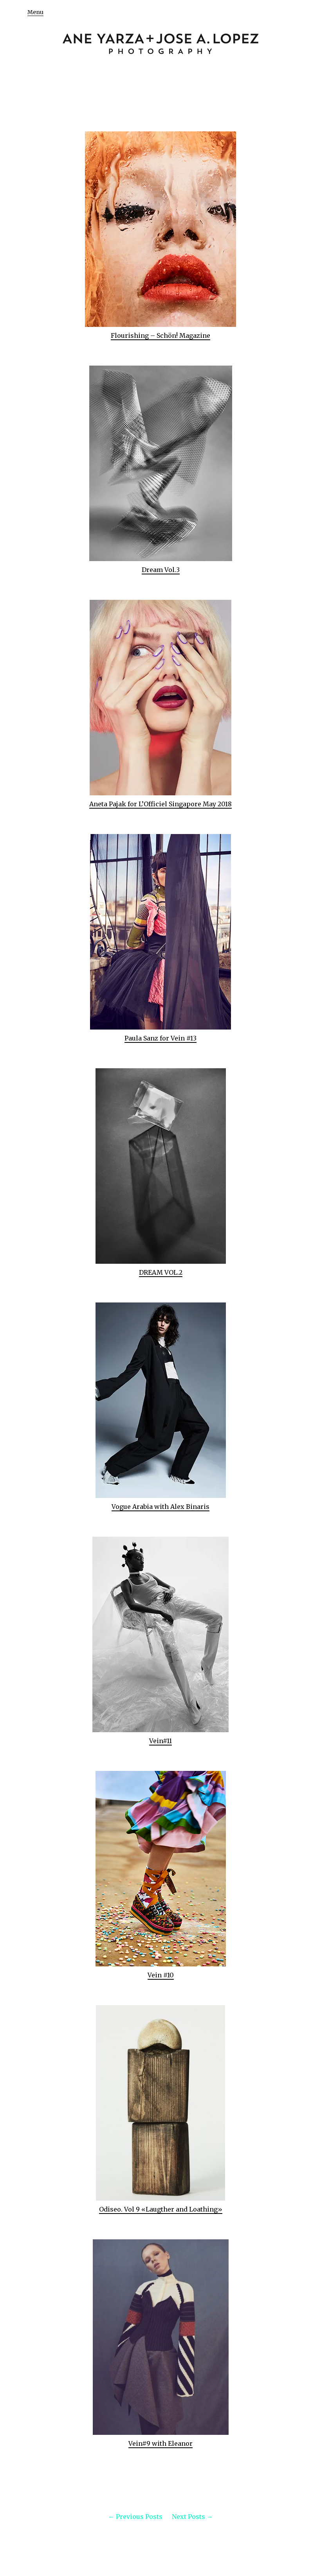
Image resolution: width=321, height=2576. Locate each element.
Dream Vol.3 (161, 570)
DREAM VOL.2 (161, 1272)
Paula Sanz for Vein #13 (160, 1038)
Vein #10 (161, 1975)
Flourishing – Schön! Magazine (160, 335)
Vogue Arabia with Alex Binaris (160, 1507)
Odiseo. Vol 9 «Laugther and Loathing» (161, 2209)
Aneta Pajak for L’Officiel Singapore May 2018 (160, 804)
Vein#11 (160, 1741)
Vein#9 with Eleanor (160, 2443)
